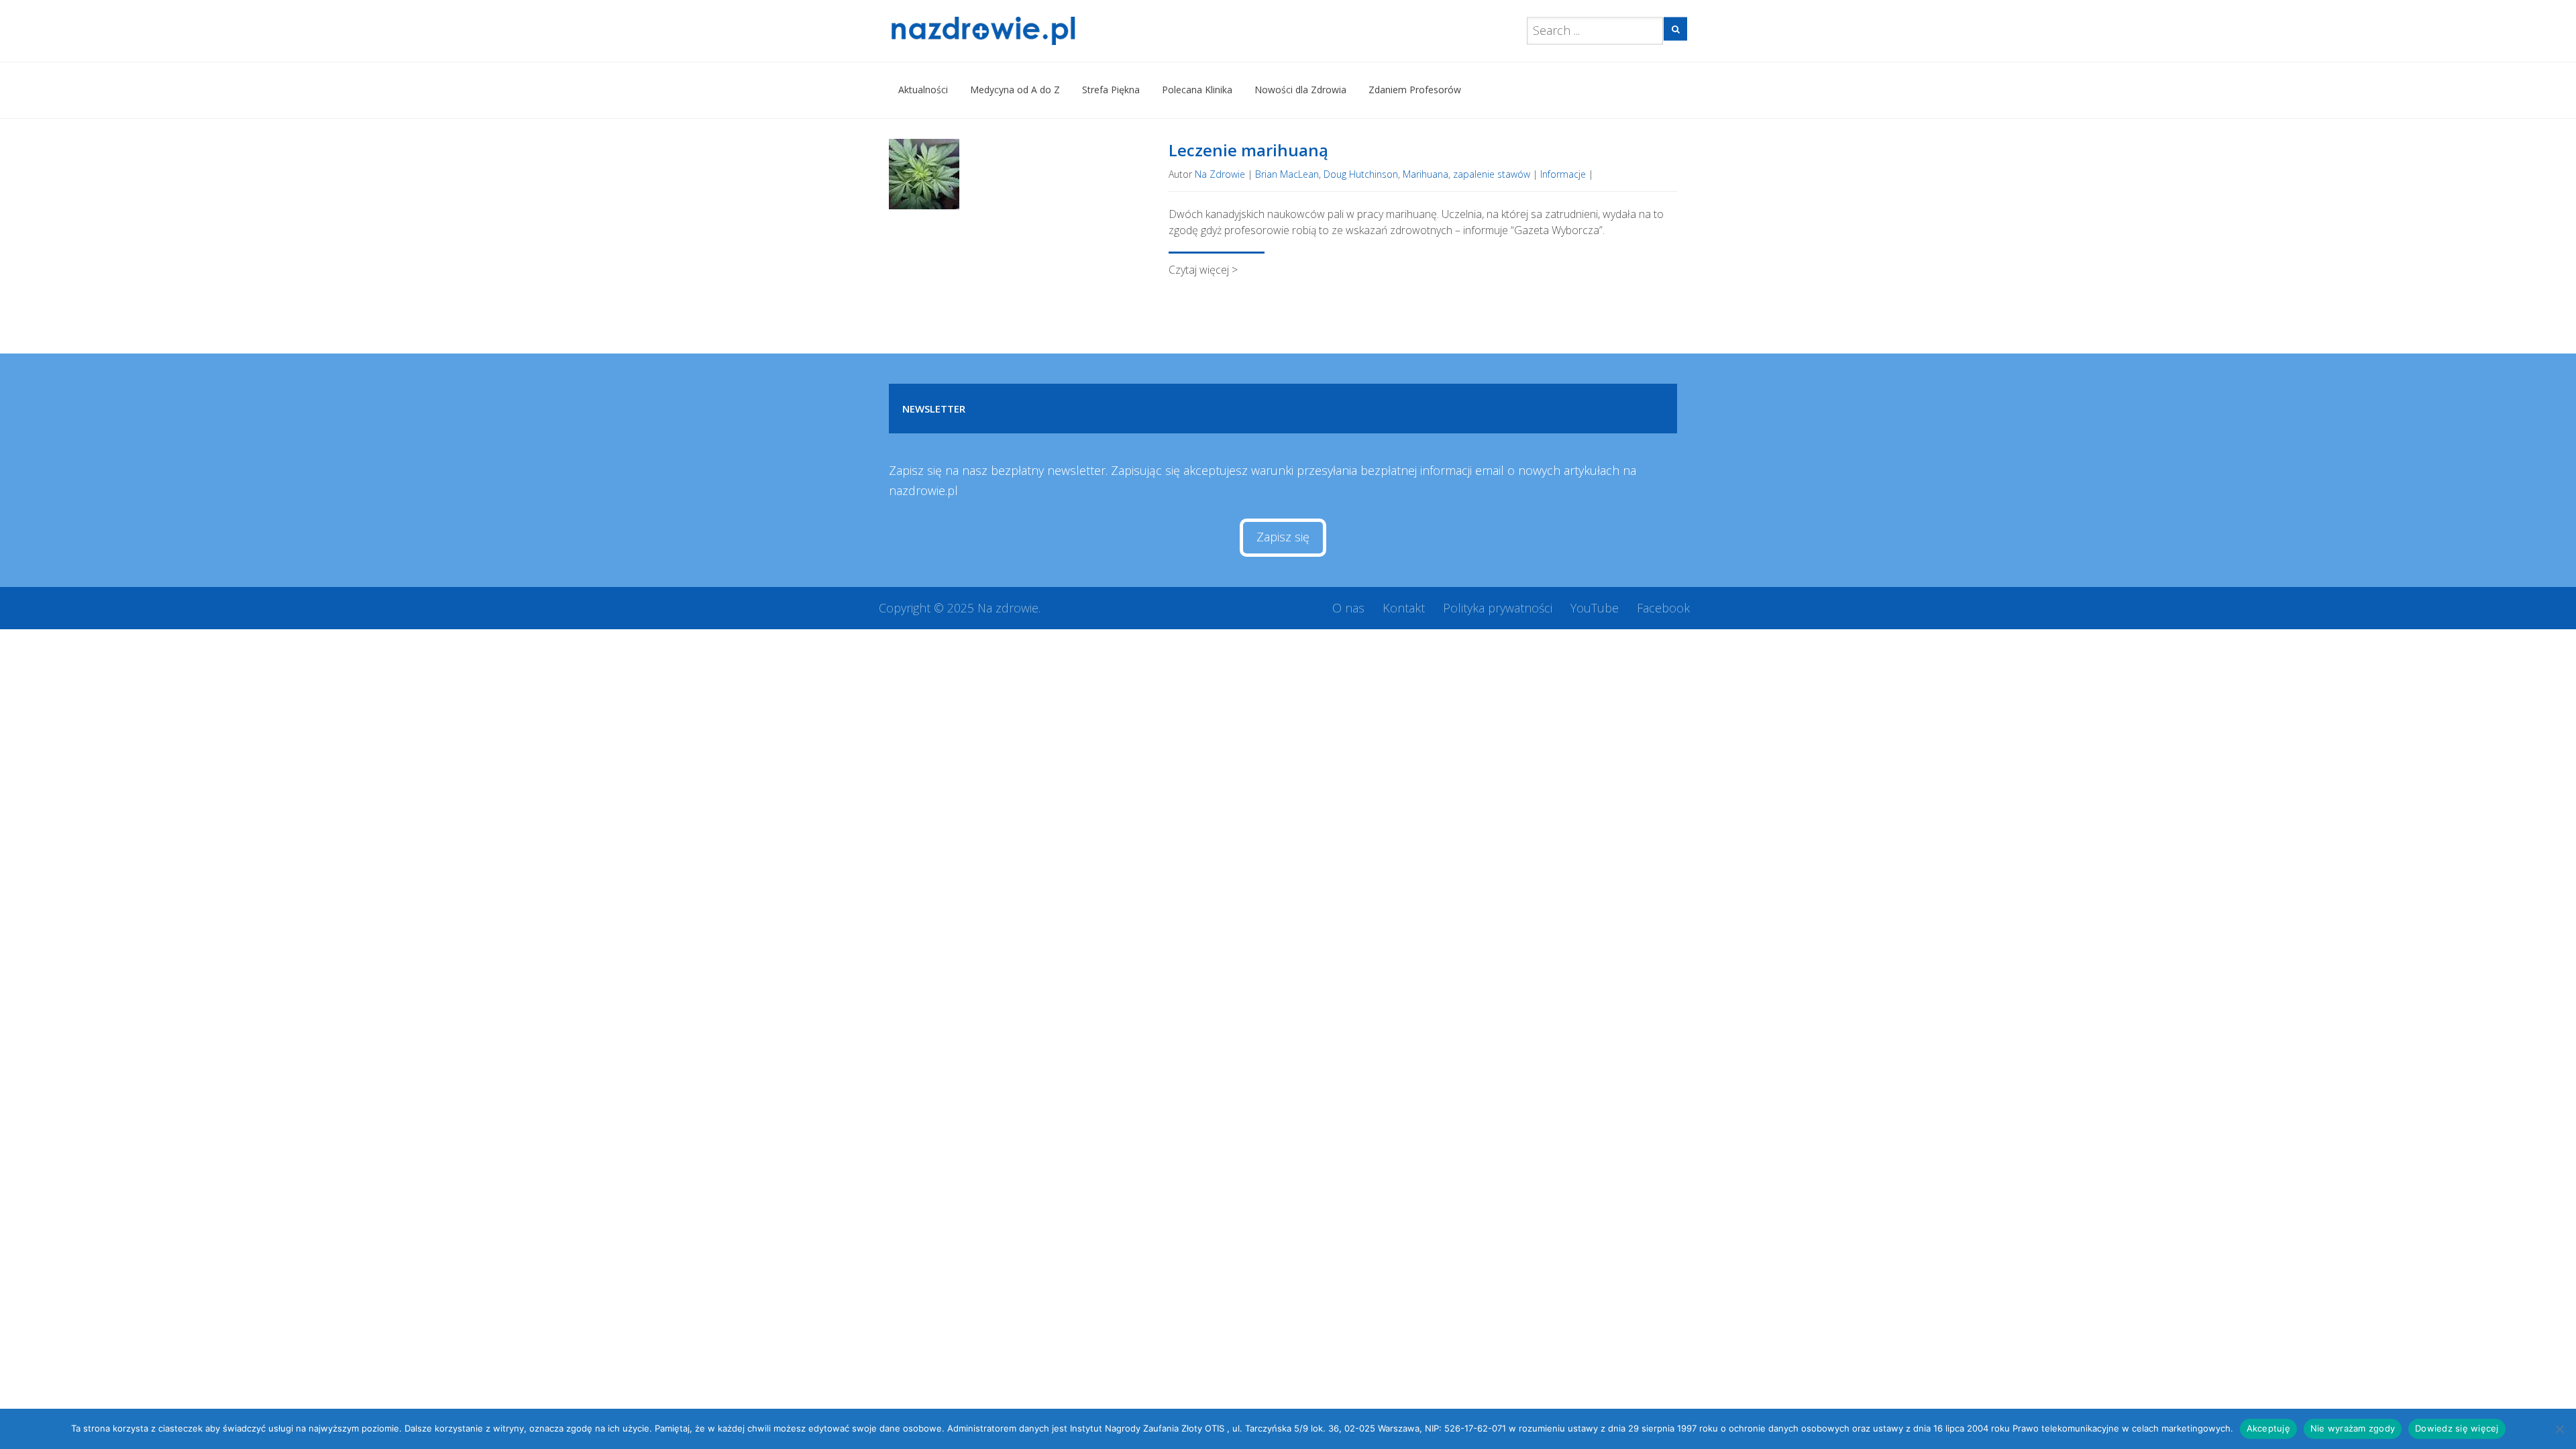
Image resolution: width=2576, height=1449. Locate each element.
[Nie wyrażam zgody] (2559, 1429)
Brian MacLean (1287, 174)
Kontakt (1404, 608)
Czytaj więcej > (1203, 270)
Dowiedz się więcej (2457, 1428)
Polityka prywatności (1498, 608)
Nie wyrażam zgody (2353, 1428)
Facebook (1663, 608)
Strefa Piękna (1111, 90)
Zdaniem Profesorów (1415, 90)
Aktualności (923, 90)
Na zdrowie (1008, 608)
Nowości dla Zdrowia (1300, 90)
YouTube (1595, 608)
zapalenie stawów (1492, 174)
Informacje (1563, 174)
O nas (1348, 608)
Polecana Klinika (1197, 90)
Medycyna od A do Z (1015, 90)
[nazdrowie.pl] (1022, 31)
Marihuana (1426, 174)
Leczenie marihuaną (1248, 150)
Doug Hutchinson (1361, 174)
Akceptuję (2268, 1428)
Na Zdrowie (1220, 174)
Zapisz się (1283, 537)
